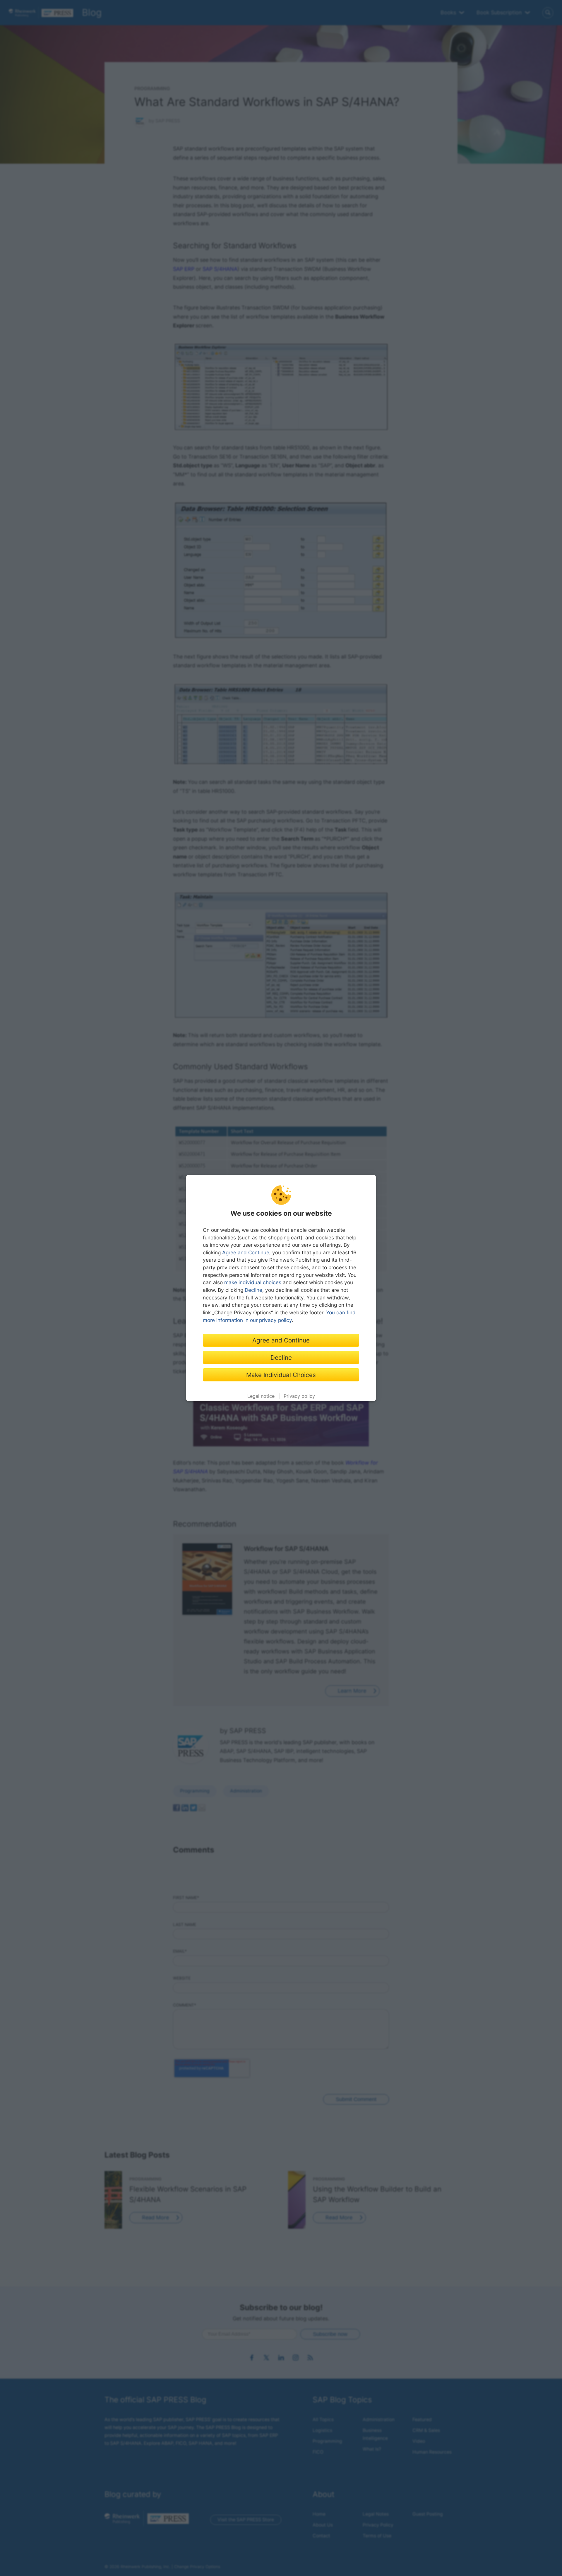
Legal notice (261, 1396)
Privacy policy (299, 1396)
